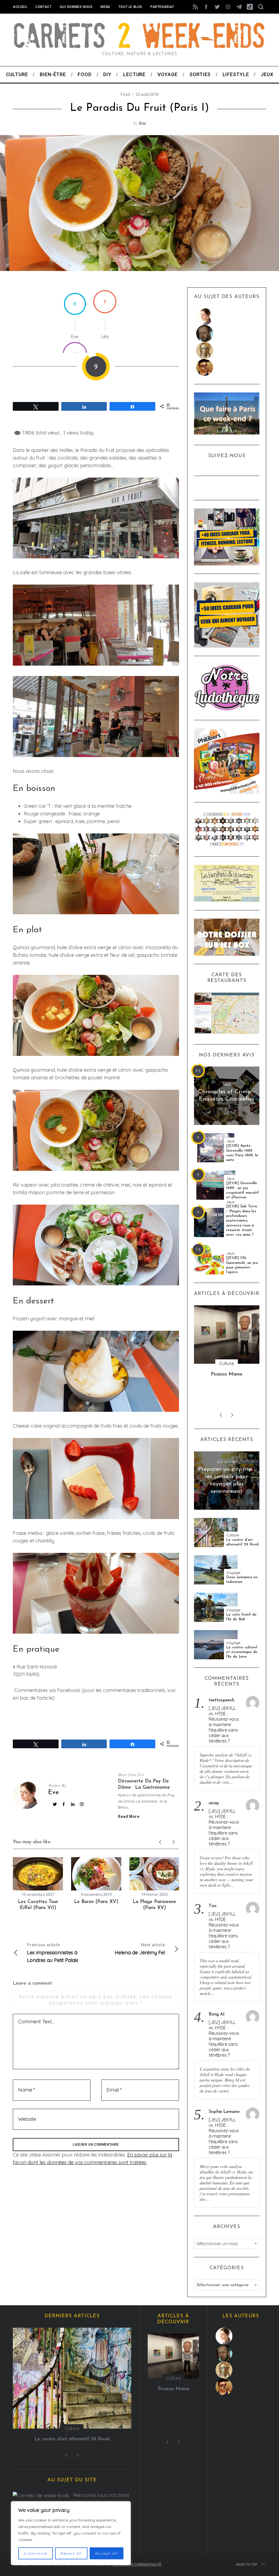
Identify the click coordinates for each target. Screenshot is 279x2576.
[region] (71, 2533)
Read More (129, 1816)
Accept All (107, 2553)
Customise (35, 2553)
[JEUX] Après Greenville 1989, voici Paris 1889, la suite (242, 1153)
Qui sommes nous (76, 7)
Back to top (247, 2565)
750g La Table (227, 1374)
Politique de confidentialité (137, 2565)
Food (125, 94)
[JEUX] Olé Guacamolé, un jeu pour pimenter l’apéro (242, 1265)
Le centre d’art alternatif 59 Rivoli (242, 1542)
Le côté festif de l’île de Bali (241, 1617)
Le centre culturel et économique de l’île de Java (242, 1652)
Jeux (227, 1084)
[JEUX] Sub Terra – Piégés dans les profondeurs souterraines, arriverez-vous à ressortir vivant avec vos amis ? (242, 1221)
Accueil (20, 7)
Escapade (227, 1462)
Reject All (71, 2553)
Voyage (233, 1573)
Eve (142, 123)
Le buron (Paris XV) (96, 1902)
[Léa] (227, 350)
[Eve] (227, 317)
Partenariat (162, 7)
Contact (43, 7)
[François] (227, 333)
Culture (233, 1535)
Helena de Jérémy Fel (140, 1949)
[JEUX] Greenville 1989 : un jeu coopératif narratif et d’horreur (242, 1190)
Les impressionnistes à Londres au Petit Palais (53, 1953)
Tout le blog (130, 7)
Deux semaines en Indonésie (242, 1580)
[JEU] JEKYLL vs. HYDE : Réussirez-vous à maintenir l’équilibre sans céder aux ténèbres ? (224, 1725)
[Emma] (227, 367)
